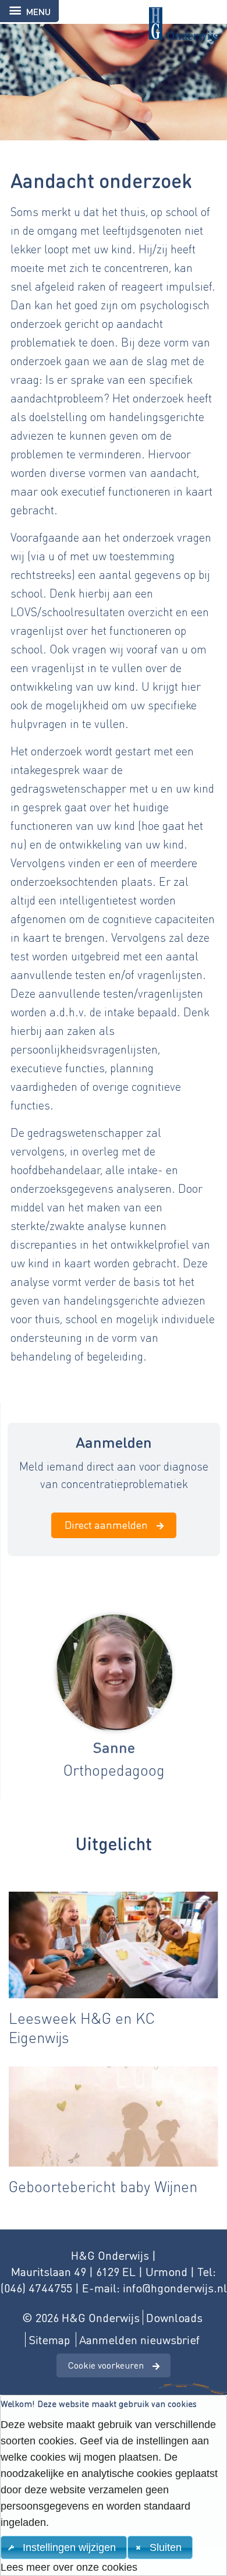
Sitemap (49, 2340)
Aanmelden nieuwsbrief (139, 2340)
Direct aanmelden (106, 1524)
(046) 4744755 (36, 2288)
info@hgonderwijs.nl (175, 2288)
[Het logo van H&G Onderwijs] (114, 21)
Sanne (114, 1747)
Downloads (174, 2317)
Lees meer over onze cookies (69, 2567)
